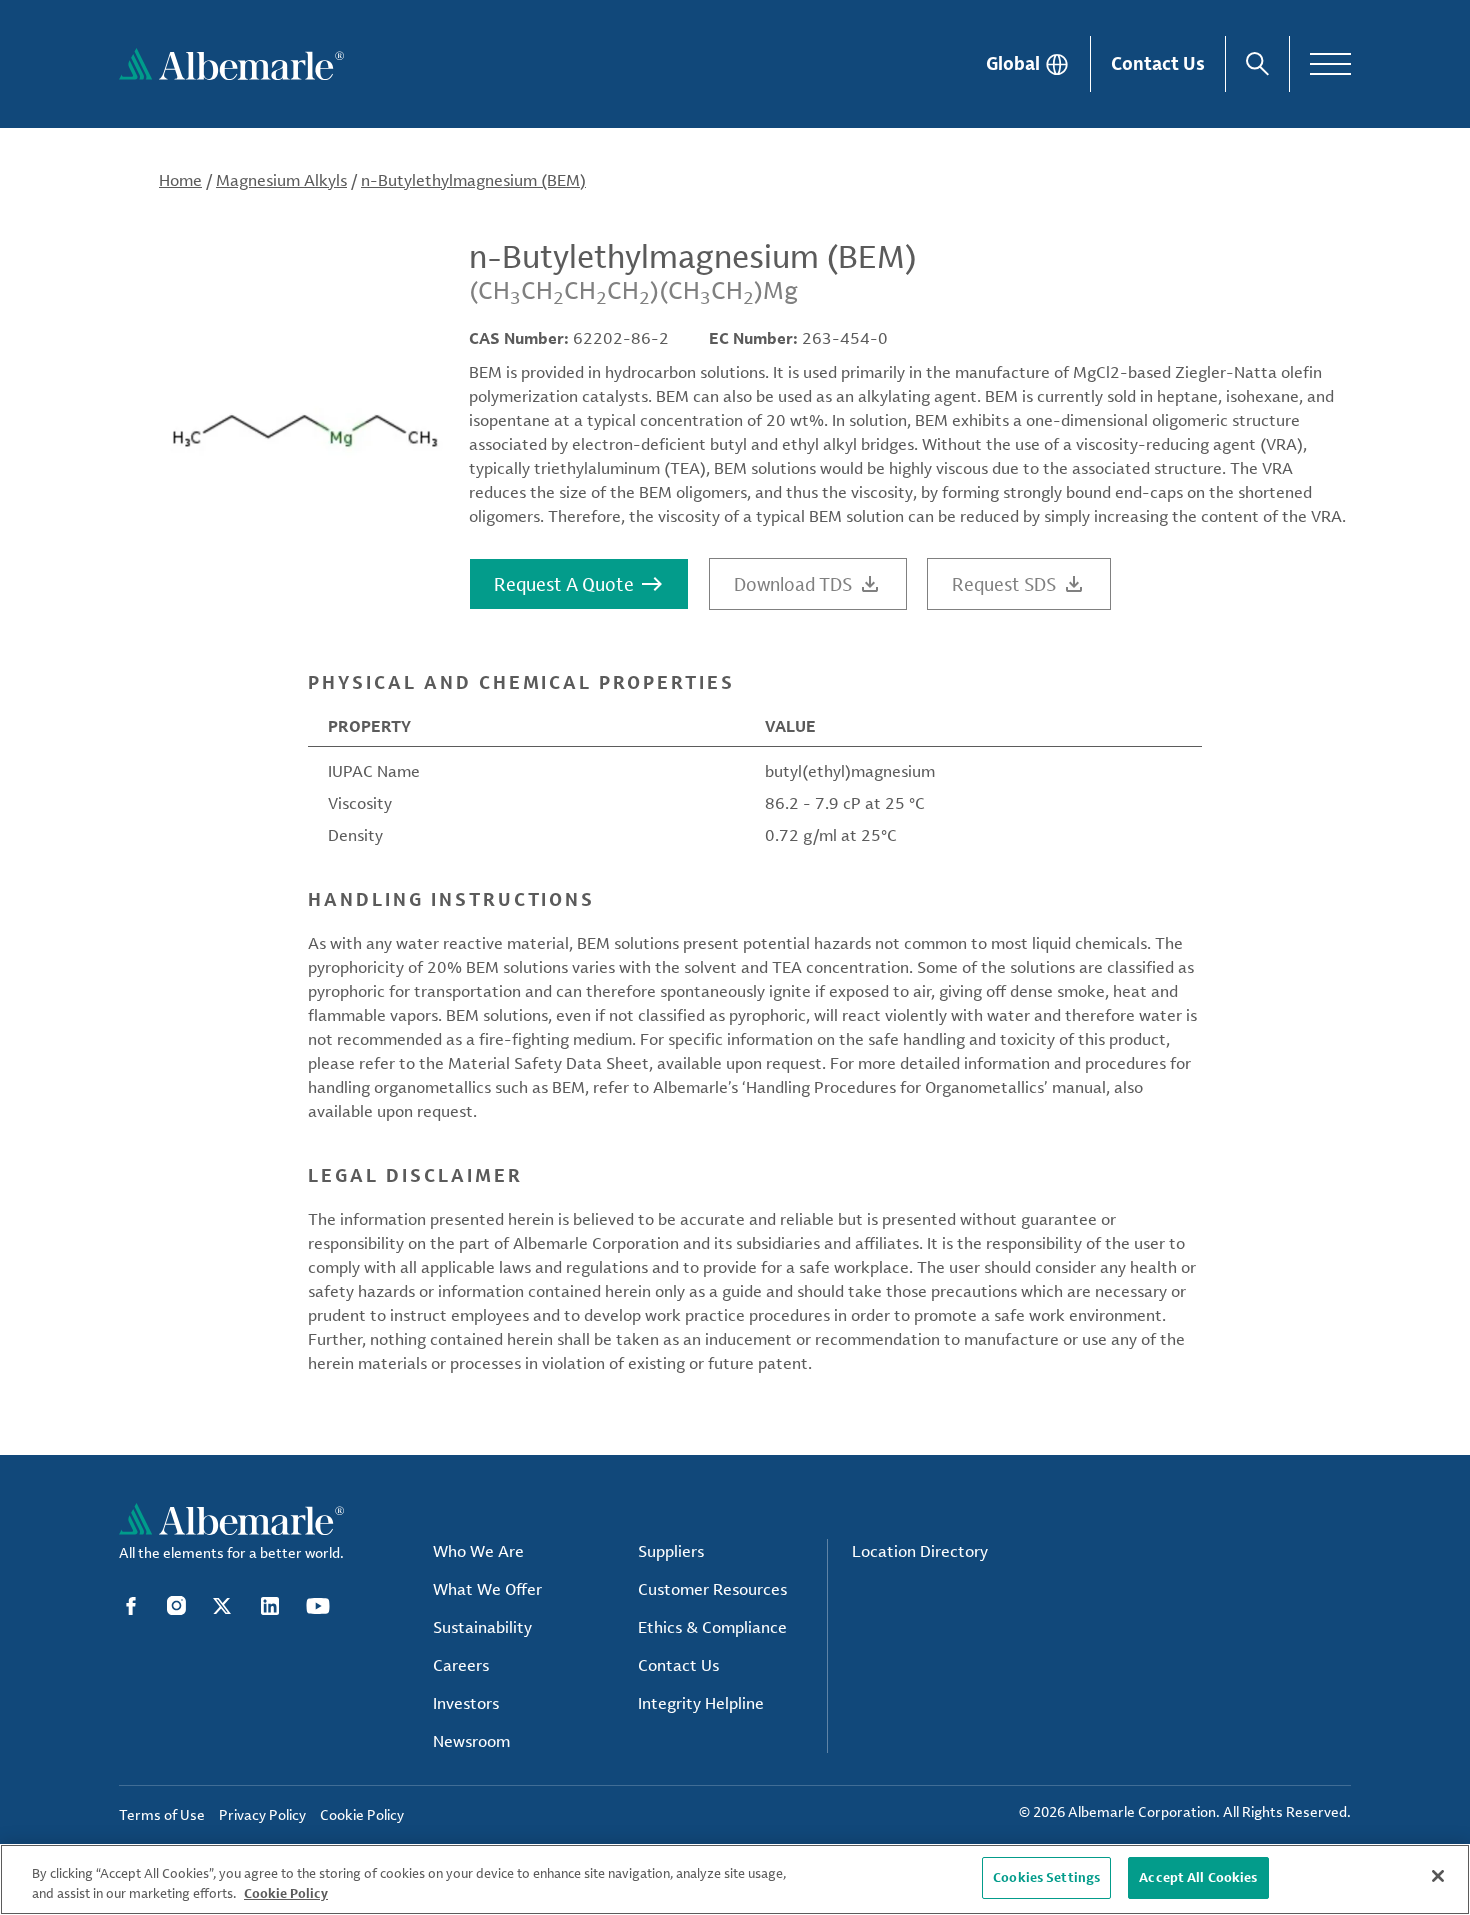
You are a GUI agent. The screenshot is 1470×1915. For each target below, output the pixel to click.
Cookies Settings (1046, 1877)
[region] (735, 1879)
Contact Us (1158, 63)
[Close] (1438, 1876)
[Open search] (1257, 64)
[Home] (231, 64)
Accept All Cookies (1198, 1877)
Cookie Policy (286, 1893)
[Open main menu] (1330, 64)
